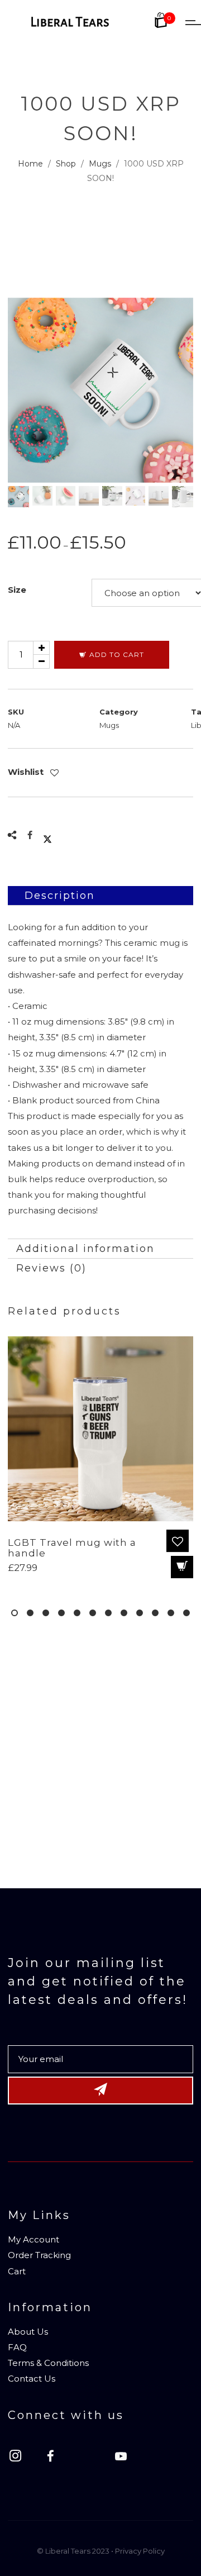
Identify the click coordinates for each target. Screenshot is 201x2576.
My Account (33, 2239)
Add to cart (117, 654)
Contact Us (32, 2379)
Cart (17, 2271)
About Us (28, 2332)
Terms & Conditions (48, 2363)
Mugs (109, 725)
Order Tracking (39, 2255)
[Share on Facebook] (30, 835)
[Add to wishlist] (56, 773)
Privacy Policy (140, 2551)
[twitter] (92, 2458)
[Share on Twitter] (47, 835)
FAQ (17, 2347)
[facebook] (56, 2458)
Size (17, 590)
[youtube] (121, 2462)
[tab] (100, 896)
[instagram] (21, 2458)
